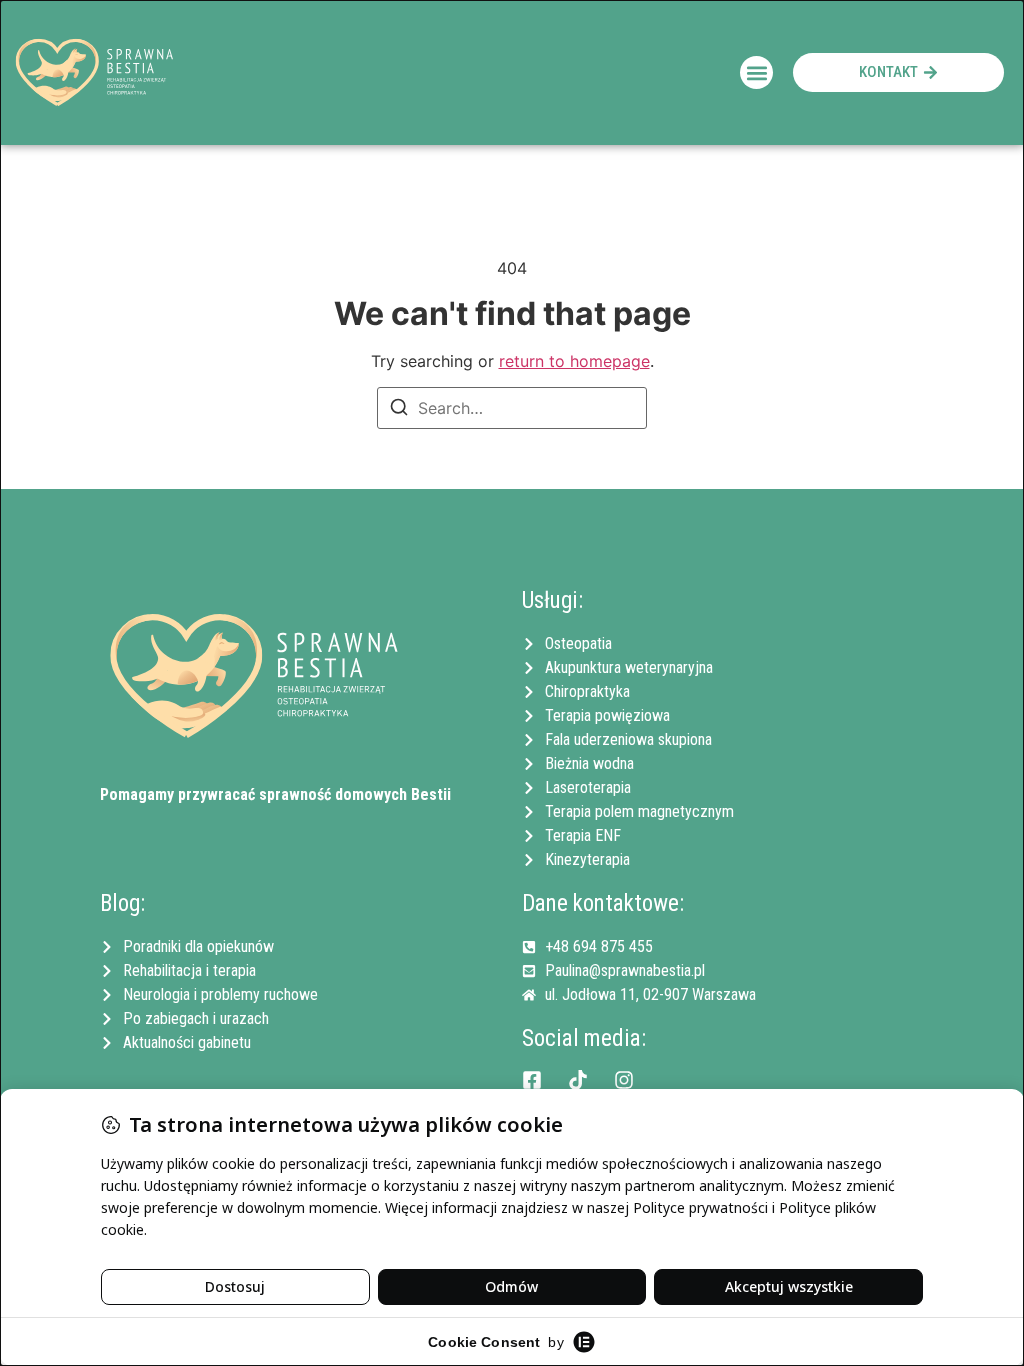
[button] (756, 72)
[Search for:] (512, 408)
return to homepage (574, 361)
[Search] (399, 410)
